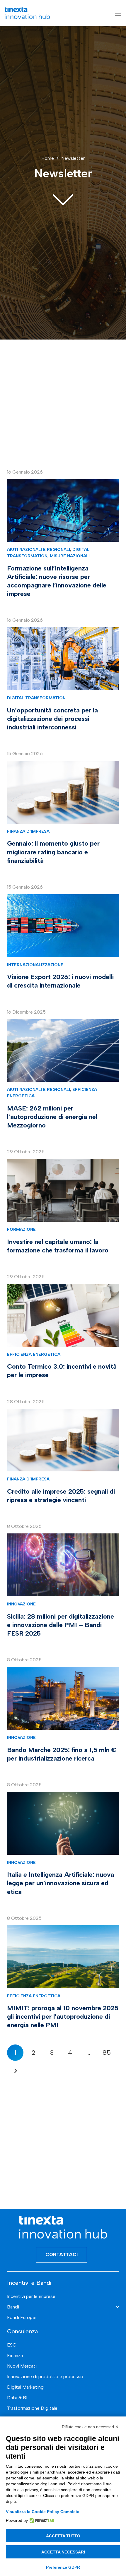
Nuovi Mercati (22, 2366)
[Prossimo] (15, 2071)
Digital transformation (36, 698)
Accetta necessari (63, 2552)
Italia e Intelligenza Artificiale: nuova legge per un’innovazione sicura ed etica (61, 1883)
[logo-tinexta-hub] (27, 13)
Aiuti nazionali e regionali (39, 549)
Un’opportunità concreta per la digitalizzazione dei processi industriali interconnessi (52, 719)
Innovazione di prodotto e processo (45, 2377)
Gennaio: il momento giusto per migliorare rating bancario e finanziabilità (53, 852)
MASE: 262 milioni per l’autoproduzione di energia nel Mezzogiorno (52, 1117)
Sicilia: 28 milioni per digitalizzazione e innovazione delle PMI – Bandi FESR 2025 (61, 1625)
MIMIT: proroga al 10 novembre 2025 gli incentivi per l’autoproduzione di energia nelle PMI (63, 2017)
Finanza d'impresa (28, 831)
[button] (118, 13)
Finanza (15, 2355)
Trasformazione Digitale (32, 2408)
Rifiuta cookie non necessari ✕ (90, 2427)
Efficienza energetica (34, 1354)
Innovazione (21, 1604)
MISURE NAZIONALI (70, 556)
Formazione (21, 1229)
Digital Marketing (25, 2387)
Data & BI (17, 2398)
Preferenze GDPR (63, 2567)
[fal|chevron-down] (63, 199)
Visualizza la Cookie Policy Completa (43, 2512)
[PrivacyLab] (41, 2520)
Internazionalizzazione (35, 965)
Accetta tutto (63, 2536)
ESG (12, 2345)
